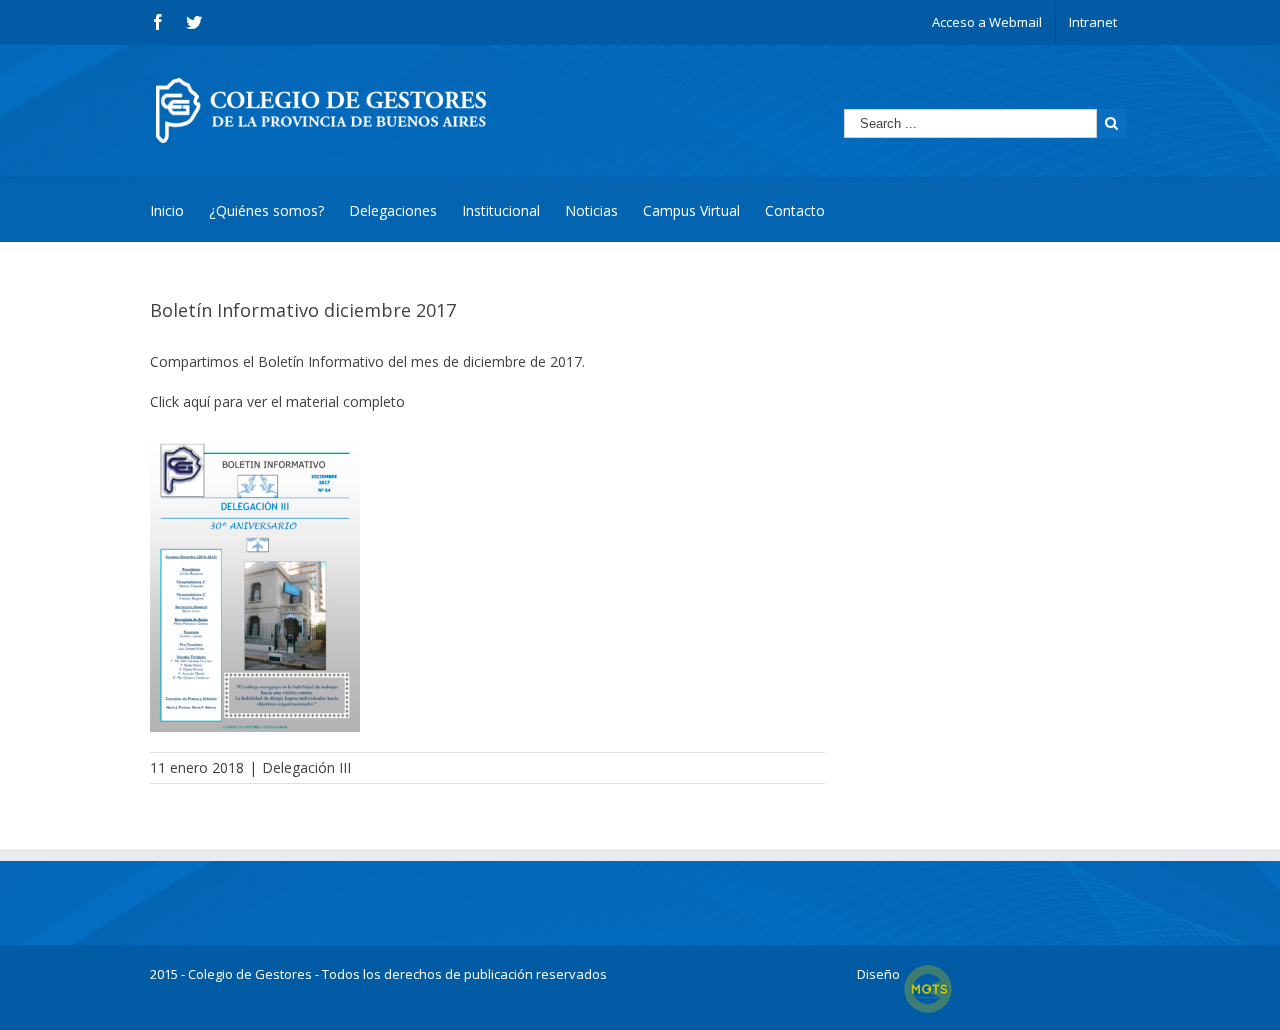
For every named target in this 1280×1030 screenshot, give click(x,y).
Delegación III (306, 767)
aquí (196, 401)
